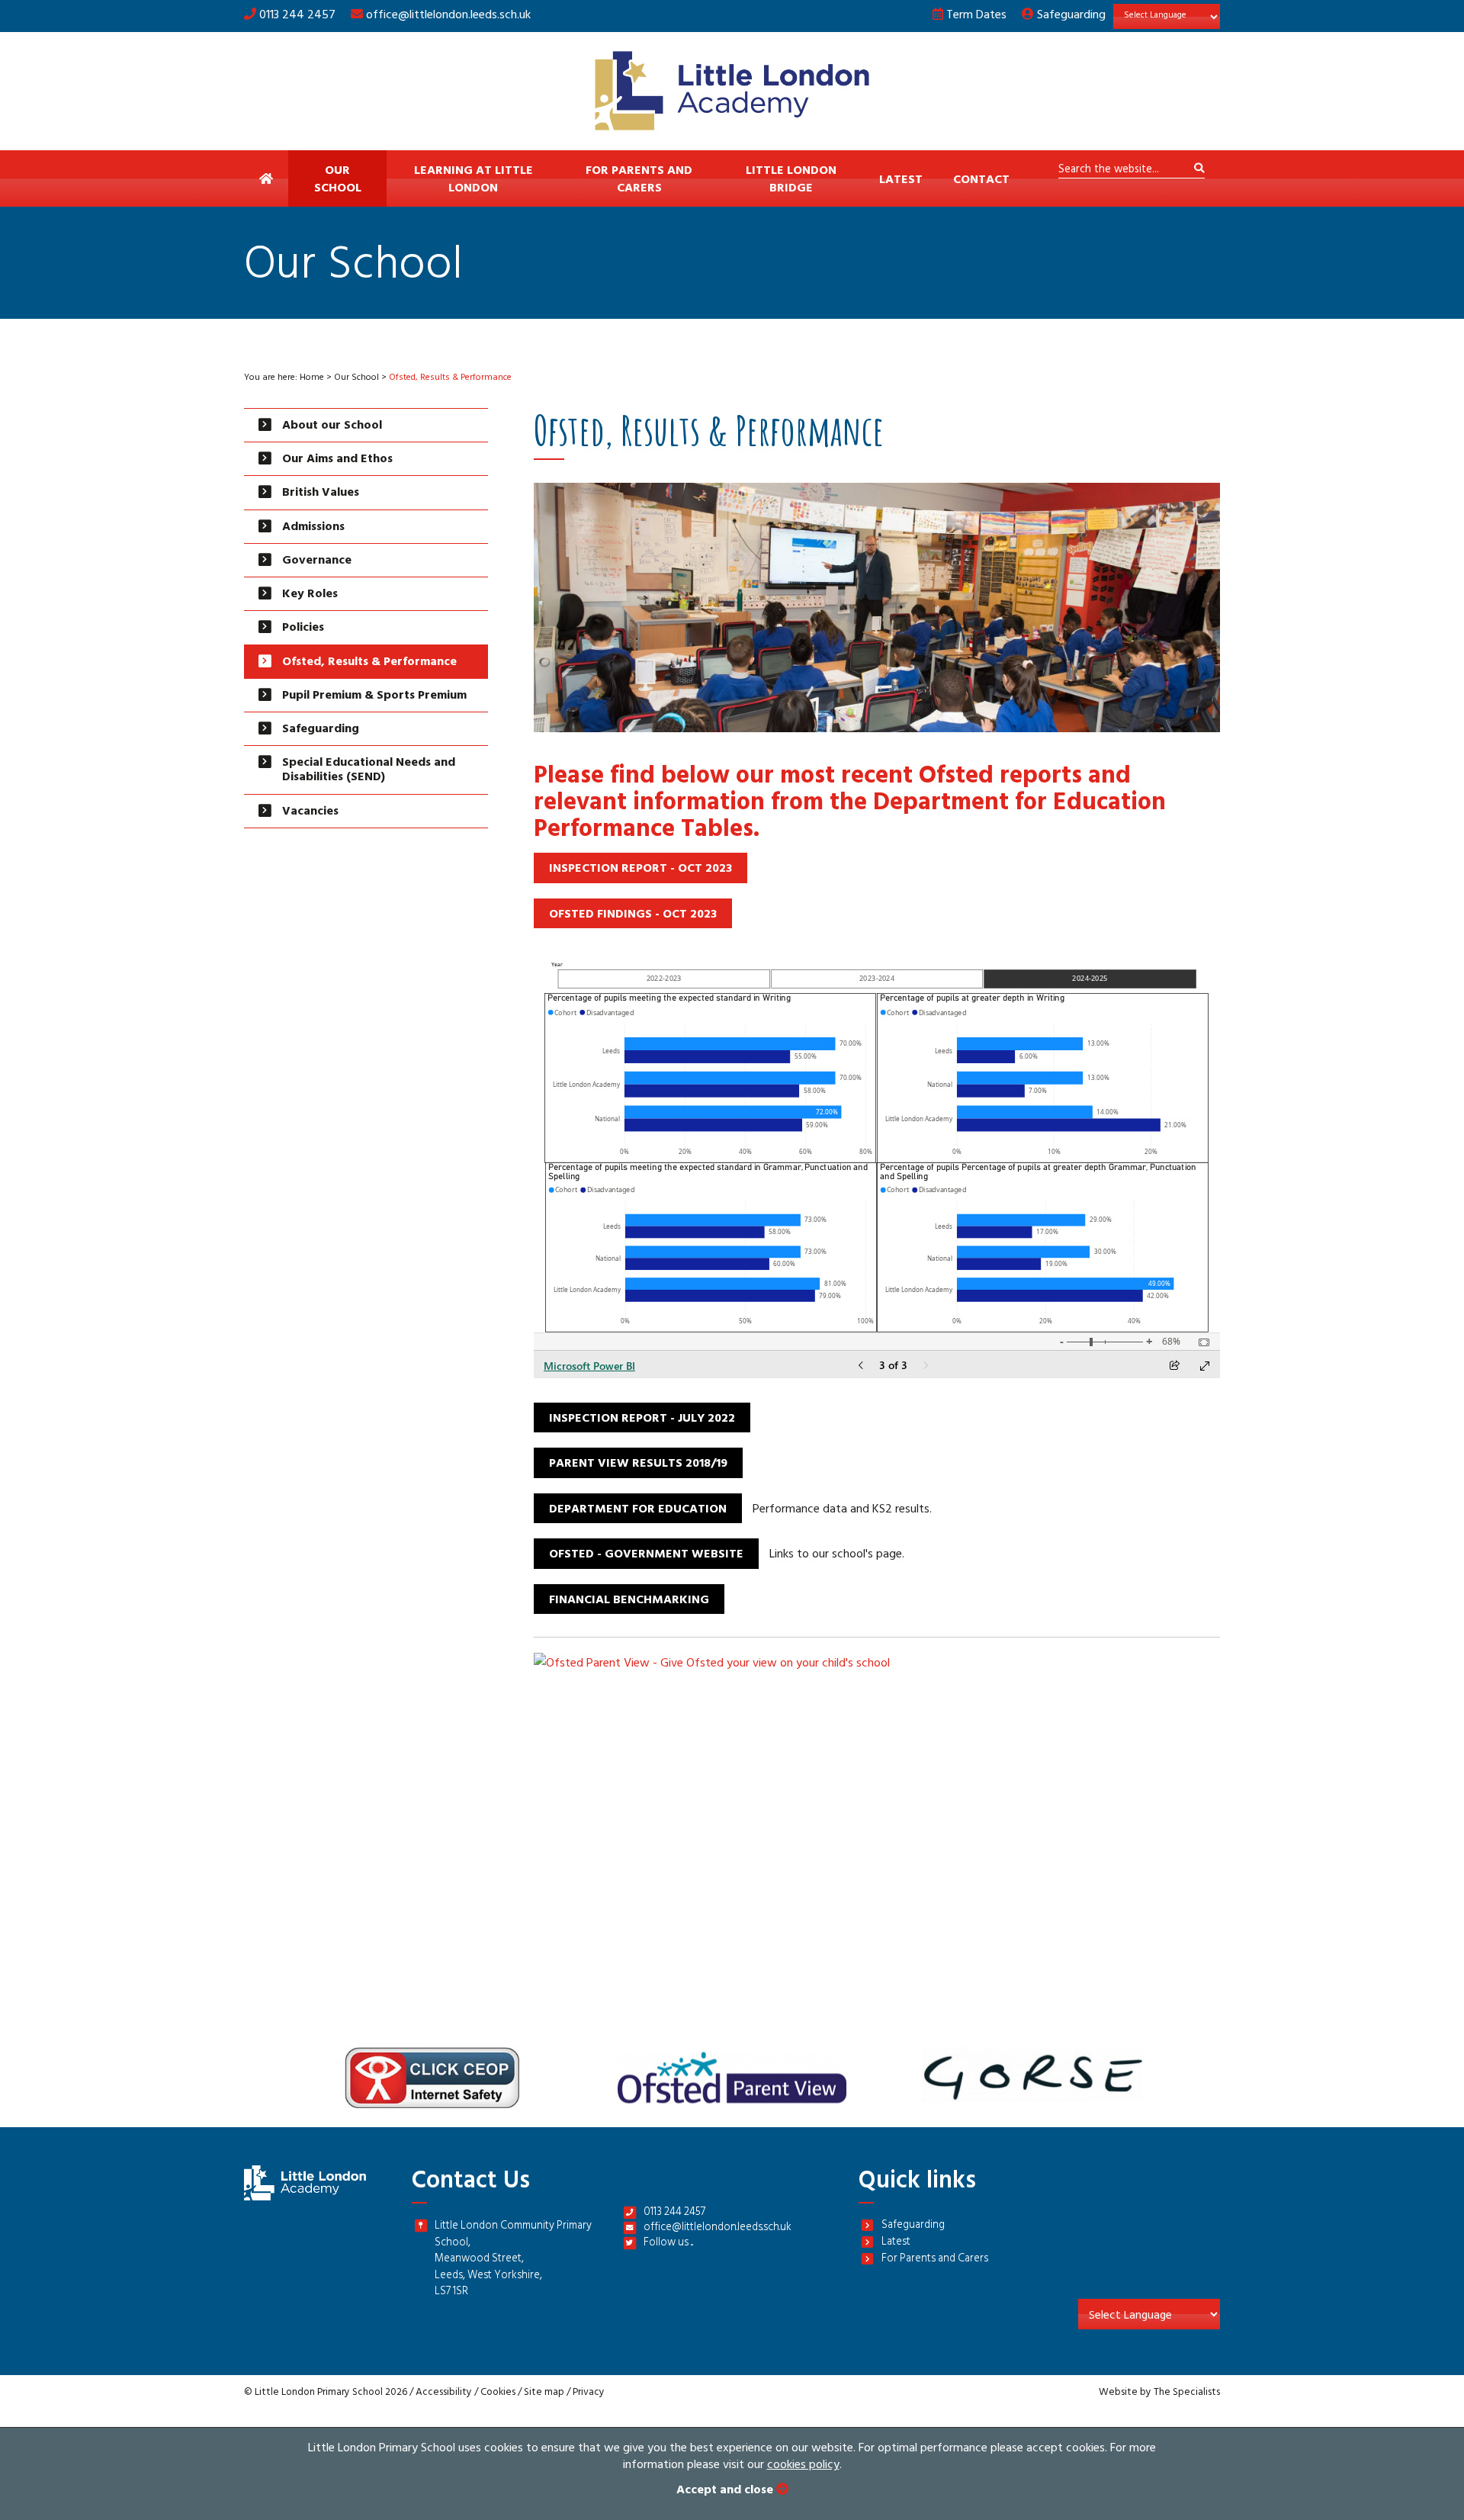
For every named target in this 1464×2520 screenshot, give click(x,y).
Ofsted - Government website (646, 1555)
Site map (544, 2393)
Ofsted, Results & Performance (369, 663)
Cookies (498, 2393)
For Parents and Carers (639, 180)
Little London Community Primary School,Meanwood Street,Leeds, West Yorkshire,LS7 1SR (513, 2260)
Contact (981, 181)
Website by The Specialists (1159, 2393)
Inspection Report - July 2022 (642, 1419)
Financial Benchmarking (629, 1601)
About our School (332, 426)
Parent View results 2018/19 (638, 1464)
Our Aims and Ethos (337, 460)
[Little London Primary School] (732, 91)
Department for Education (638, 1510)
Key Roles (310, 595)
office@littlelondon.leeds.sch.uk (448, 16)
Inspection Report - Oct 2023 (640, 869)
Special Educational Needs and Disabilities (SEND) (369, 771)
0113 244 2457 (296, 16)
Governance (317, 561)
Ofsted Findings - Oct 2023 (633, 915)
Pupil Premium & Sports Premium (374, 696)
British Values (321, 493)
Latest (901, 181)
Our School (338, 180)
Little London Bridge (791, 180)
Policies (303, 628)
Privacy (589, 2393)
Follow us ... (668, 2244)
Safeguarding (1070, 16)
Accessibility (444, 2393)
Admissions (313, 528)
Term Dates (975, 16)
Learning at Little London (474, 180)
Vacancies (310, 812)
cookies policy (803, 2466)
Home (312, 378)
